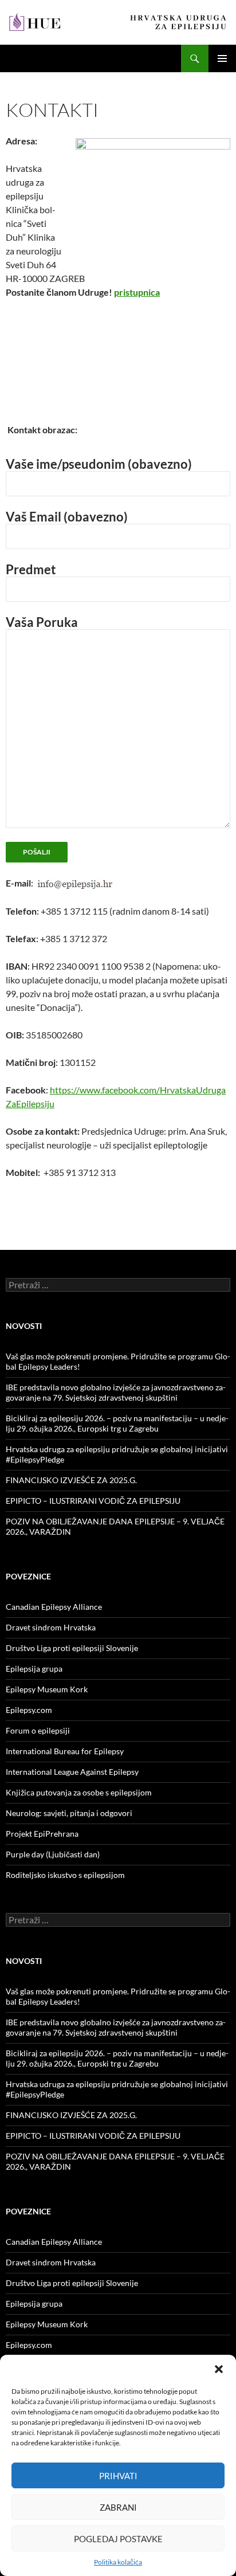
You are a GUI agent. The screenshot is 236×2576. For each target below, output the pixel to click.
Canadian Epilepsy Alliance (54, 1607)
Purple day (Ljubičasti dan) (53, 1854)
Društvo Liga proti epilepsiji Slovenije (72, 1648)
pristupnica (137, 292)
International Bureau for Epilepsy (65, 1751)
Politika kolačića (118, 2562)
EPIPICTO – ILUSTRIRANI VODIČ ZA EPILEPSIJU (93, 1501)
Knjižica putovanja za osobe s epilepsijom (79, 1792)
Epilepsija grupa (34, 1669)
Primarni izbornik (222, 58)
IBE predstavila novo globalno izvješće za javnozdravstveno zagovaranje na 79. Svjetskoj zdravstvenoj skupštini (116, 1392)
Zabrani (118, 2507)
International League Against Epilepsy (72, 1772)
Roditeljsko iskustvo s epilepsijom (65, 1875)
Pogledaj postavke (118, 2539)
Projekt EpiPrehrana (42, 1834)
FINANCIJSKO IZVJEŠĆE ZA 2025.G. (71, 1480)
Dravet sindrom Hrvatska (51, 1627)
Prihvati (118, 2476)
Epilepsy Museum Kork (47, 1689)
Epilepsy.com (29, 1710)
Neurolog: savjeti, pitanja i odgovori (69, 1813)
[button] (219, 2369)
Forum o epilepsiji (38, 1730)
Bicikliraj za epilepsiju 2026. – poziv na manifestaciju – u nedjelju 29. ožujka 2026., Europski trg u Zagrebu (117, 1423)
